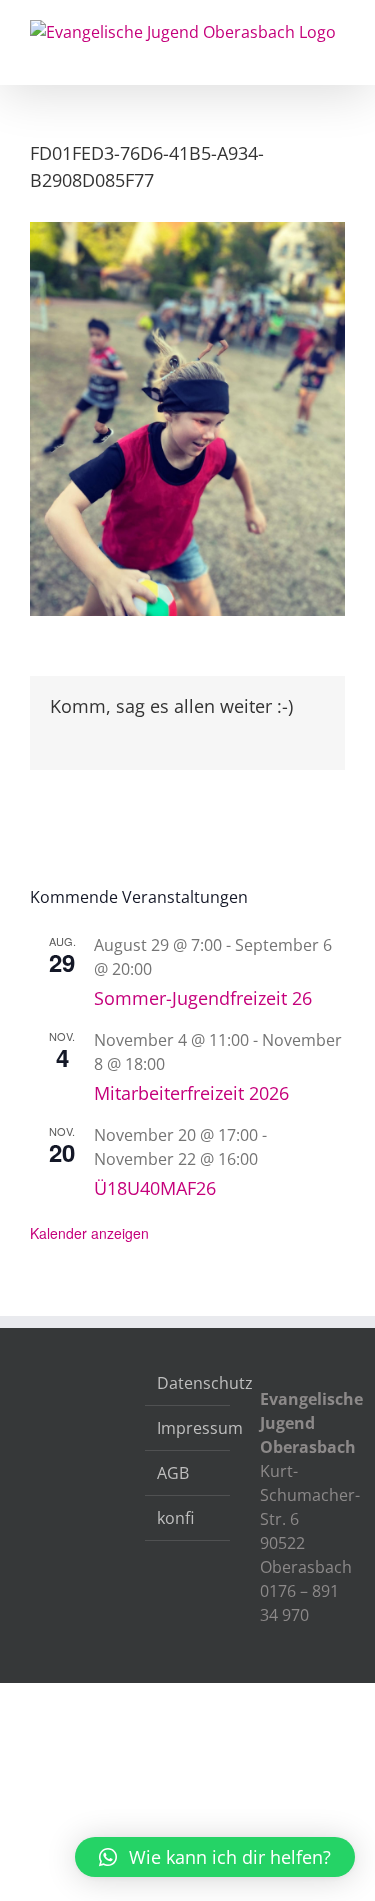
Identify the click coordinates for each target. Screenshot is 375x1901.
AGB (173, 1473)
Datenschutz (188, 1383)
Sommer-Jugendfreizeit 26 (203, 998)
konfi (175, 1518)
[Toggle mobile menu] (337, 54)
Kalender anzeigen (89, 1233)
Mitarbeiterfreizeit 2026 (191, 1093)
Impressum (188, 1428)
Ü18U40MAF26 (155, 1188)
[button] (215, 1857)
